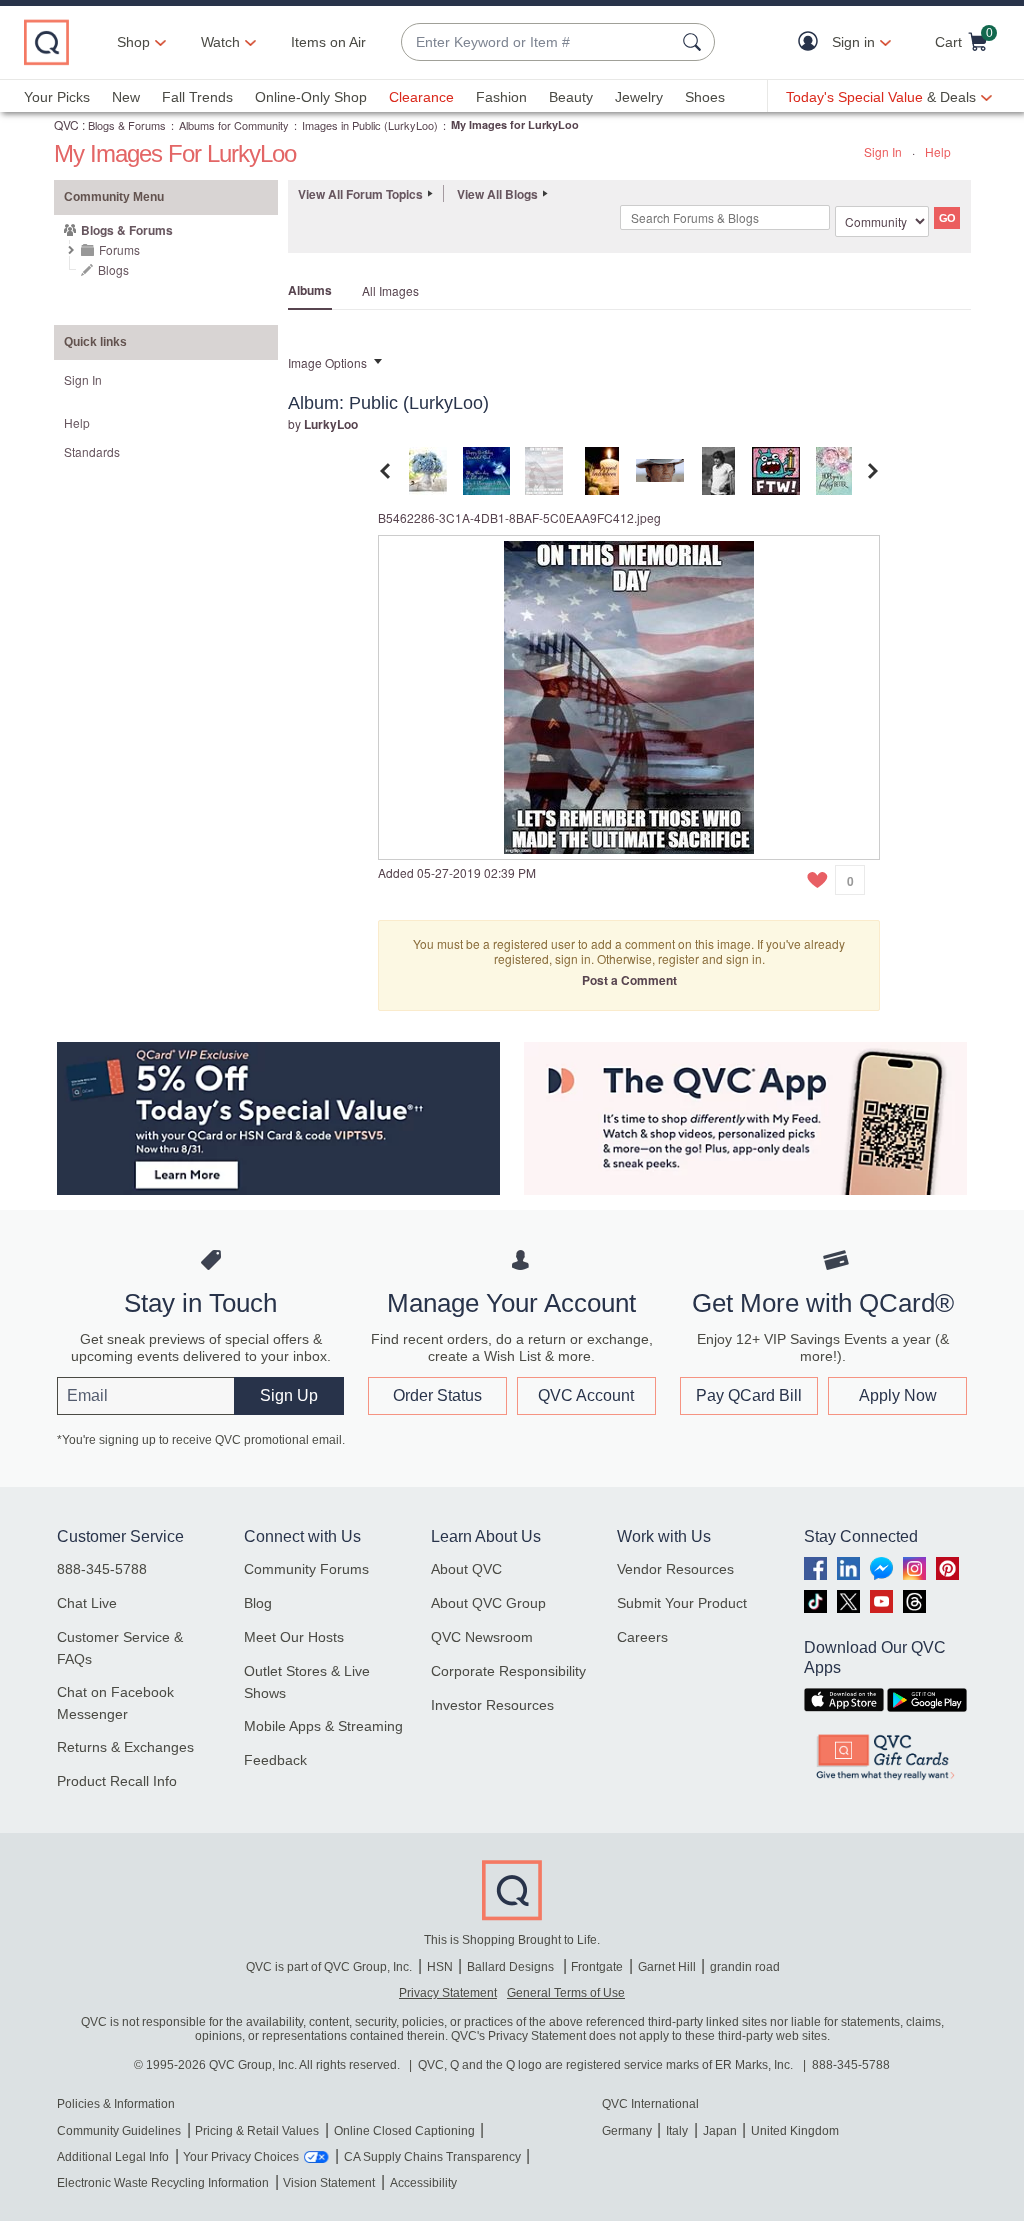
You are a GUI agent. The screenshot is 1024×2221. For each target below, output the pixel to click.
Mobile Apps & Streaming (323, 1726)
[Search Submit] (695, 42)
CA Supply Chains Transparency (432, 2157)
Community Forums (306, 1569)
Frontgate (597, 1967)
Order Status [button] (437, 1395)
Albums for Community (234, 125)
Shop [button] (133, 42)
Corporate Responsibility (508, 1671)
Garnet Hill (667, 1967)
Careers (642, 1637)
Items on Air (328, 42)
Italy (677, 2131)
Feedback (275, 1760)
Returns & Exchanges (125, 1747)
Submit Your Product (682, 1603)
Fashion (501, 97)
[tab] (428, 468)
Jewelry (639, 97)
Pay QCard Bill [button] (749, 1395)
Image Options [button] (327, 362)
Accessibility (423, 2183)
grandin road (745, 1967)
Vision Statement (329, 2183)
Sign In (883, 151)
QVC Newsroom (482, 1637)
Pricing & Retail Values (257, 2131)
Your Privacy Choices (241, 2157)
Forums (119, 249)
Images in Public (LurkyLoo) (370, 125)
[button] (812, 42)
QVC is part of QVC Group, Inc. (329, 1967)
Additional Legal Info (113, 2157)
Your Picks (57, 97)
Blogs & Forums (127, 125)
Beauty (571, 97)
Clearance (421, 97)
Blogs (113, 269)
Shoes (705, 97)
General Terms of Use (566, 1993)
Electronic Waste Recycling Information (163, 2183)
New (126, 97)
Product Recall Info (117, 1781)
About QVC (466, 1569)
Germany (627, 2131)
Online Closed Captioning (404, 2131)
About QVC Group (488, 1603)
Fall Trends (197, 97)
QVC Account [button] (586, 1395)
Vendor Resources (675, 1569)
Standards (92, 451)
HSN (440, 1967)
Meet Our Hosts (294, 1637)
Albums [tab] (310, 290)
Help (938, 151)
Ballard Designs (512, 1967)
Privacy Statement (448, 1993)
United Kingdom (795, 2131)
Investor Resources (492, 1705)
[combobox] (538, 42)
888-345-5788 (102, 1569)
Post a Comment (629, 980)
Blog (258, 1603)
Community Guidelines (119, 2131)
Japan (720, 2131)
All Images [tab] (390, 290)
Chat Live (87, 1603)
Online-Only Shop (311, 97)
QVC (66, 124)
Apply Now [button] (898, 1395)
